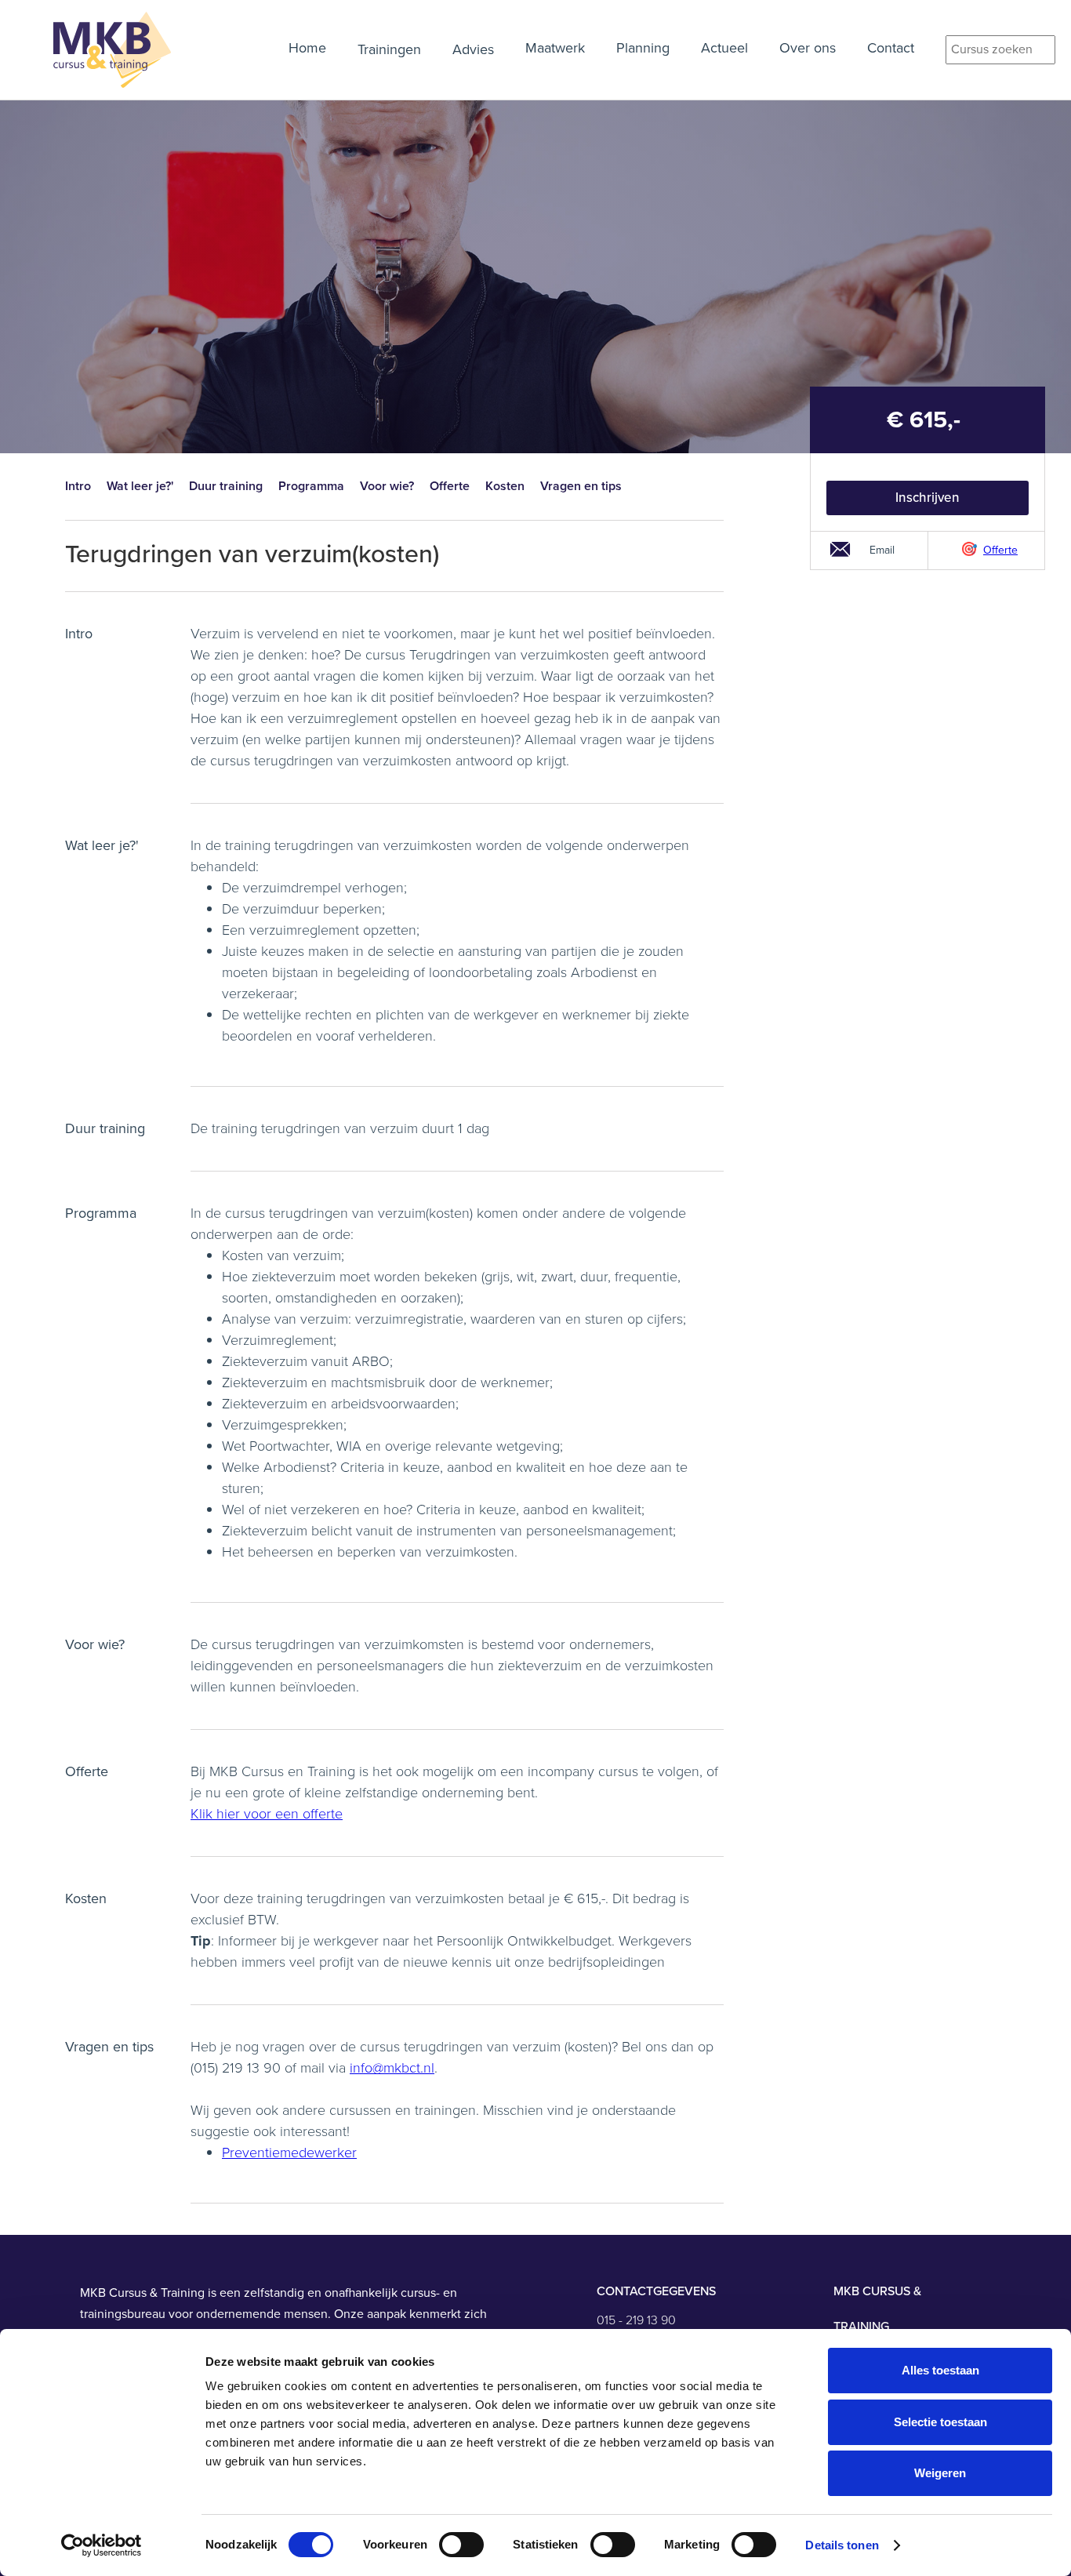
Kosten (505, 486)
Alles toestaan (940, 2370)
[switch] (461, 2545)
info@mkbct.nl (392, 2068)
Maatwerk (555, 48)
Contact (891, 48)
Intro (78, 486)
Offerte (450, 486)
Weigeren (940, 2473)
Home (307, 48)
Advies (473, 49)
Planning (643, 48)
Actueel (724, 48)
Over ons (808, 48)
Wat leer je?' (140, 486)
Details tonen (842, 2545)
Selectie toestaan (940, 2422)
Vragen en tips (581, 486)
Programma (311, 486)
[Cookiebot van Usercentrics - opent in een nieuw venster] (102, 2545)
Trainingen (389, 49)
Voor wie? (387, 486)
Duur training (226, 486)
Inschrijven (928, 498)
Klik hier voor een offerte (267, 1814)
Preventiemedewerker (289, 2153)
